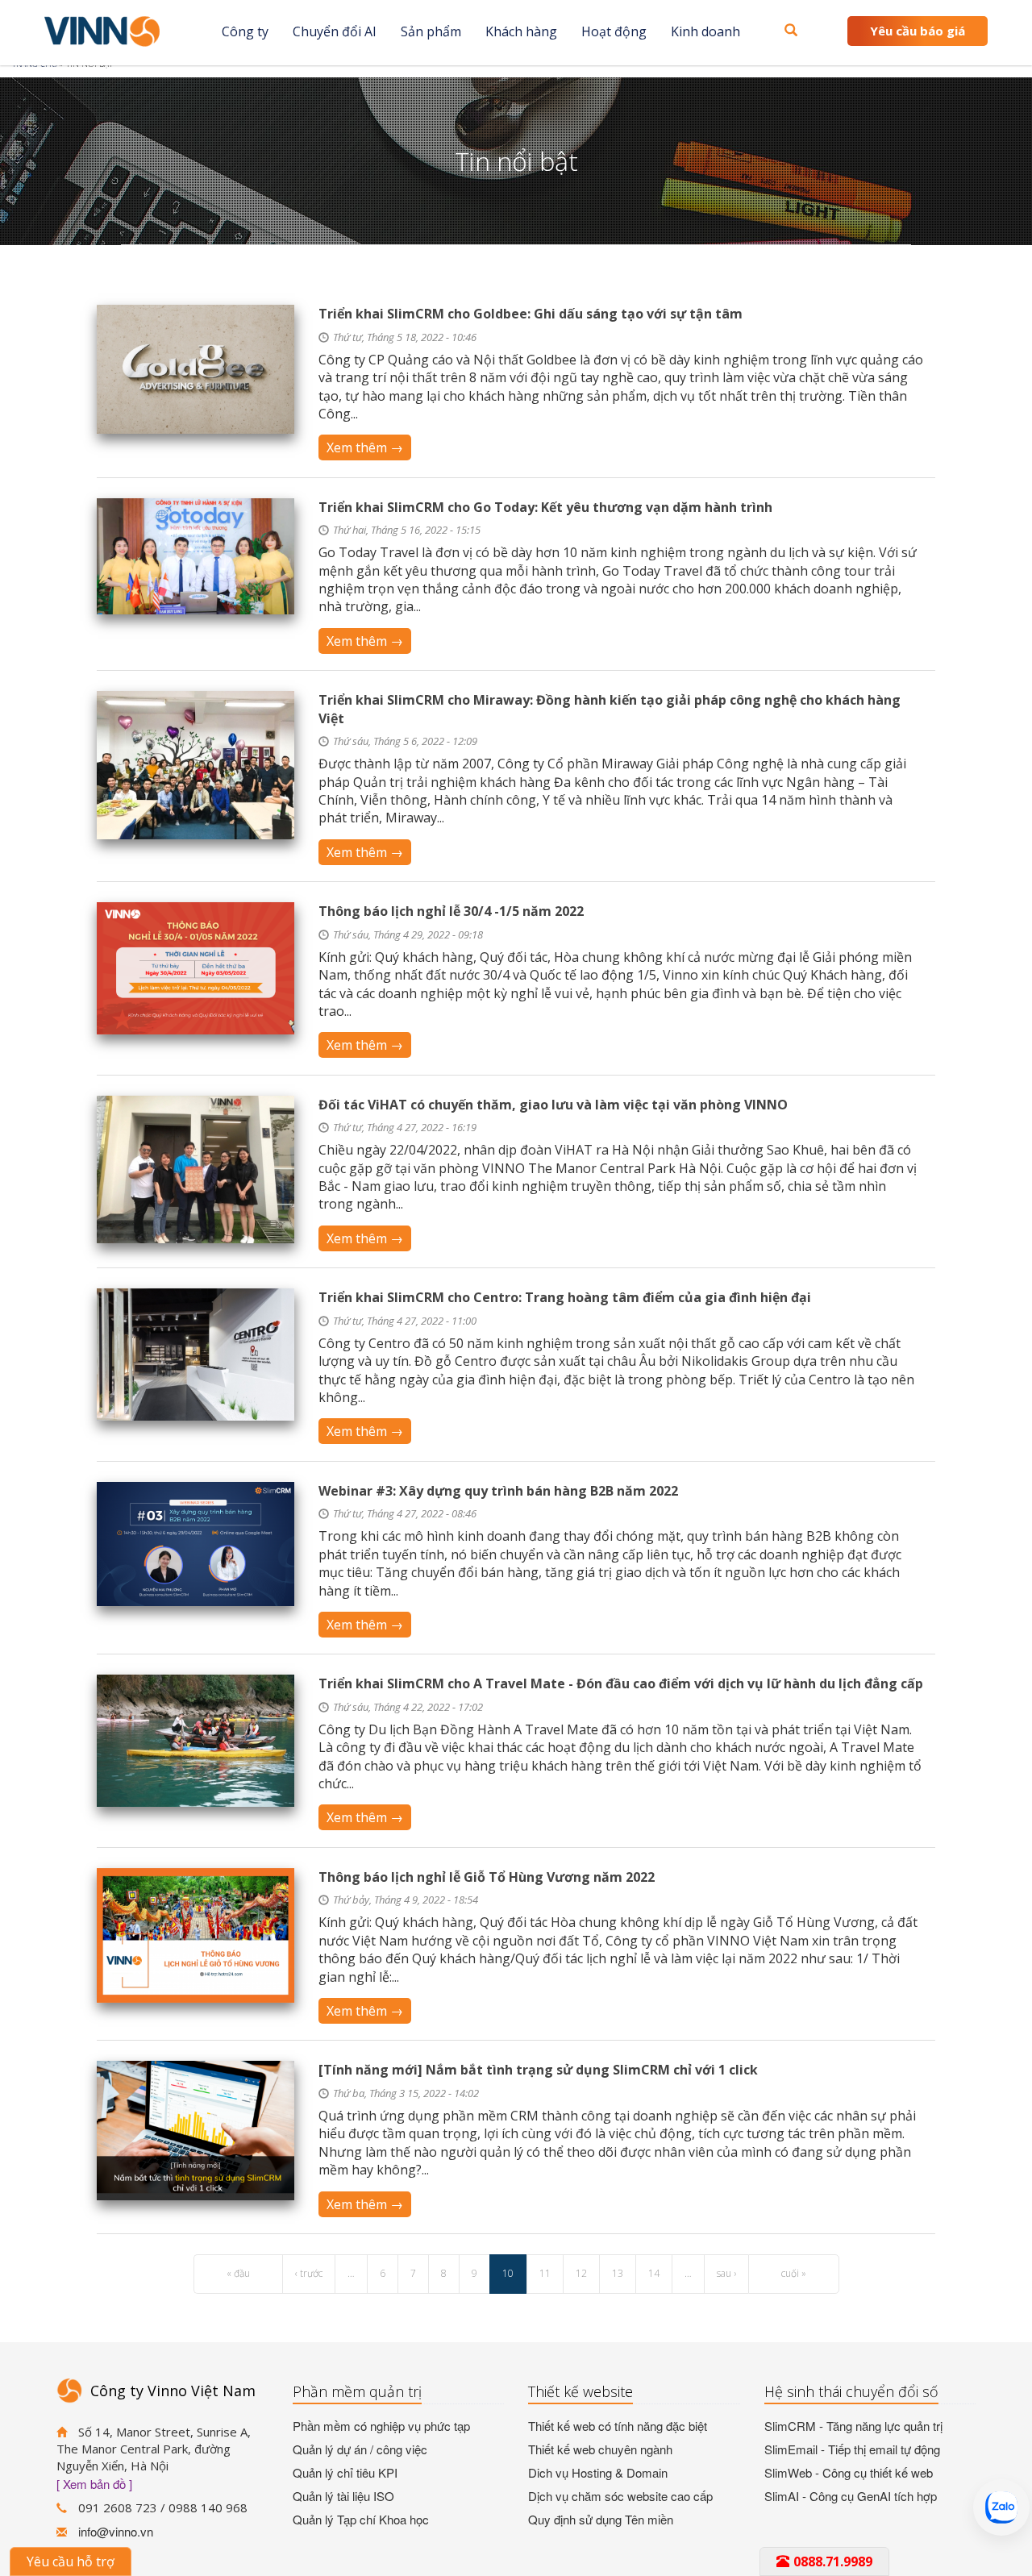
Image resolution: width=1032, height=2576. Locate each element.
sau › (726, 2273)
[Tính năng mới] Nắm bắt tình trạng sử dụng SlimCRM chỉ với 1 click (538, 2070)
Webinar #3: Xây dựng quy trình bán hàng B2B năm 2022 (498, 1491)
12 (581, 2273)
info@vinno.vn (116, 2531)
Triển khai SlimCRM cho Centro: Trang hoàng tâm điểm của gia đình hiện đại (565, 1297)
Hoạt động (614, 31)
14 (654, 2273)
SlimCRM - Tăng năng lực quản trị (853, 2426)
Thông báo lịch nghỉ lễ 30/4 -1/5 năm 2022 (451, 911)
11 (545, 2273)
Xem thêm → (365, 447)
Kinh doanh (705, 31)
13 (618, 2273)
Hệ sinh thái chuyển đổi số (851, 2391)
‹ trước (309, 2273)
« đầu (238, 2273)
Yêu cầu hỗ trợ (71, 2561)
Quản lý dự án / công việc (360, 2449)
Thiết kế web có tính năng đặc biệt (618, 2426)
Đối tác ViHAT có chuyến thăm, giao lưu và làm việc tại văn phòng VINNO (553, 1105)
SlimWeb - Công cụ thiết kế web (849, 2472)
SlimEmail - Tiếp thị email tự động (852, 2449)
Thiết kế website (580, 2391)
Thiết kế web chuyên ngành (600, 2449)
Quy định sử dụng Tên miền (601, 2519)
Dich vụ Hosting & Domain (598, 2472)
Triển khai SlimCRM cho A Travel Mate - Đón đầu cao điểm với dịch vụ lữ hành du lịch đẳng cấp (621, 1683)
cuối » (794, 2273)
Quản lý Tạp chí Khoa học (361, 2519)
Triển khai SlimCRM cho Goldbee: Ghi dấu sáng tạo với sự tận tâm (531, 314)
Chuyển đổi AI (335, 31)
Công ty (245, 31)
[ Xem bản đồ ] (94, 2484)
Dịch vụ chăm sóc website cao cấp (620, 2496)
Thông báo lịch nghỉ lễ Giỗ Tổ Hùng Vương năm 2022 (487, 1877)
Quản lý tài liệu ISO (343, 2496)
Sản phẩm (431, 31)
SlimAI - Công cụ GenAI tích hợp (851, 2496)
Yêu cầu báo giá (918, 31)
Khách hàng (521, 31)
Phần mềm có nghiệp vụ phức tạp (381, 2426)
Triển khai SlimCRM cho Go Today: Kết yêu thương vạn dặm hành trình (545, 507)
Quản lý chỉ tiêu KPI (345, 2472)
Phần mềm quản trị (357, 2391)
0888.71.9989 (833, 2561)
